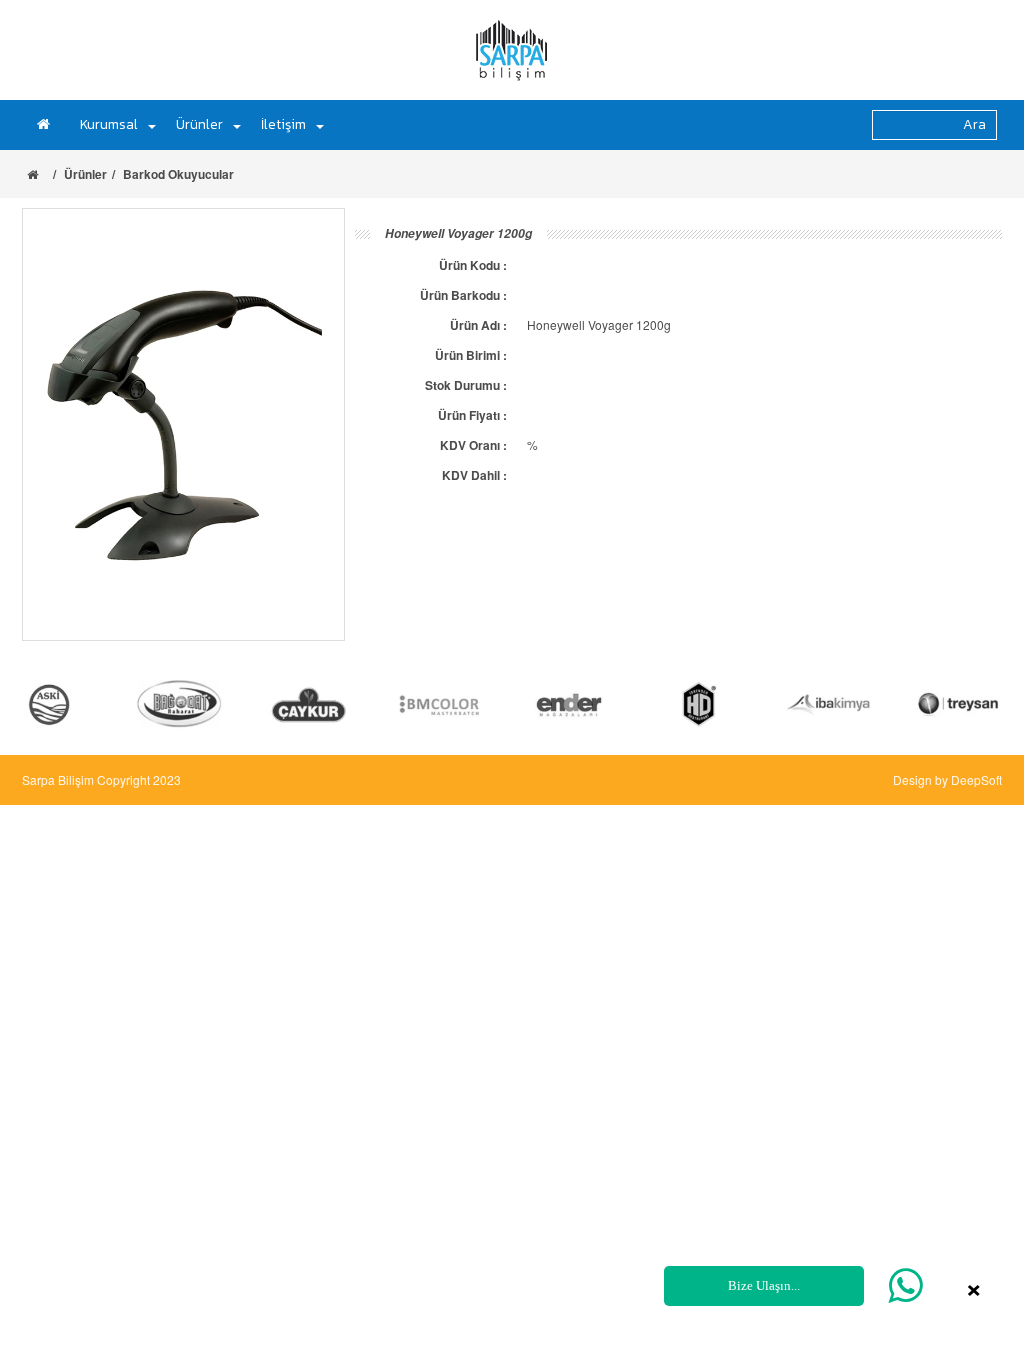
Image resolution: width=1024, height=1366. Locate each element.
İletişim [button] (283, 124)
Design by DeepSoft (947, 779)
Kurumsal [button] (109, 124)
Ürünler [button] (199, 124)
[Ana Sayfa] (48, 125)
